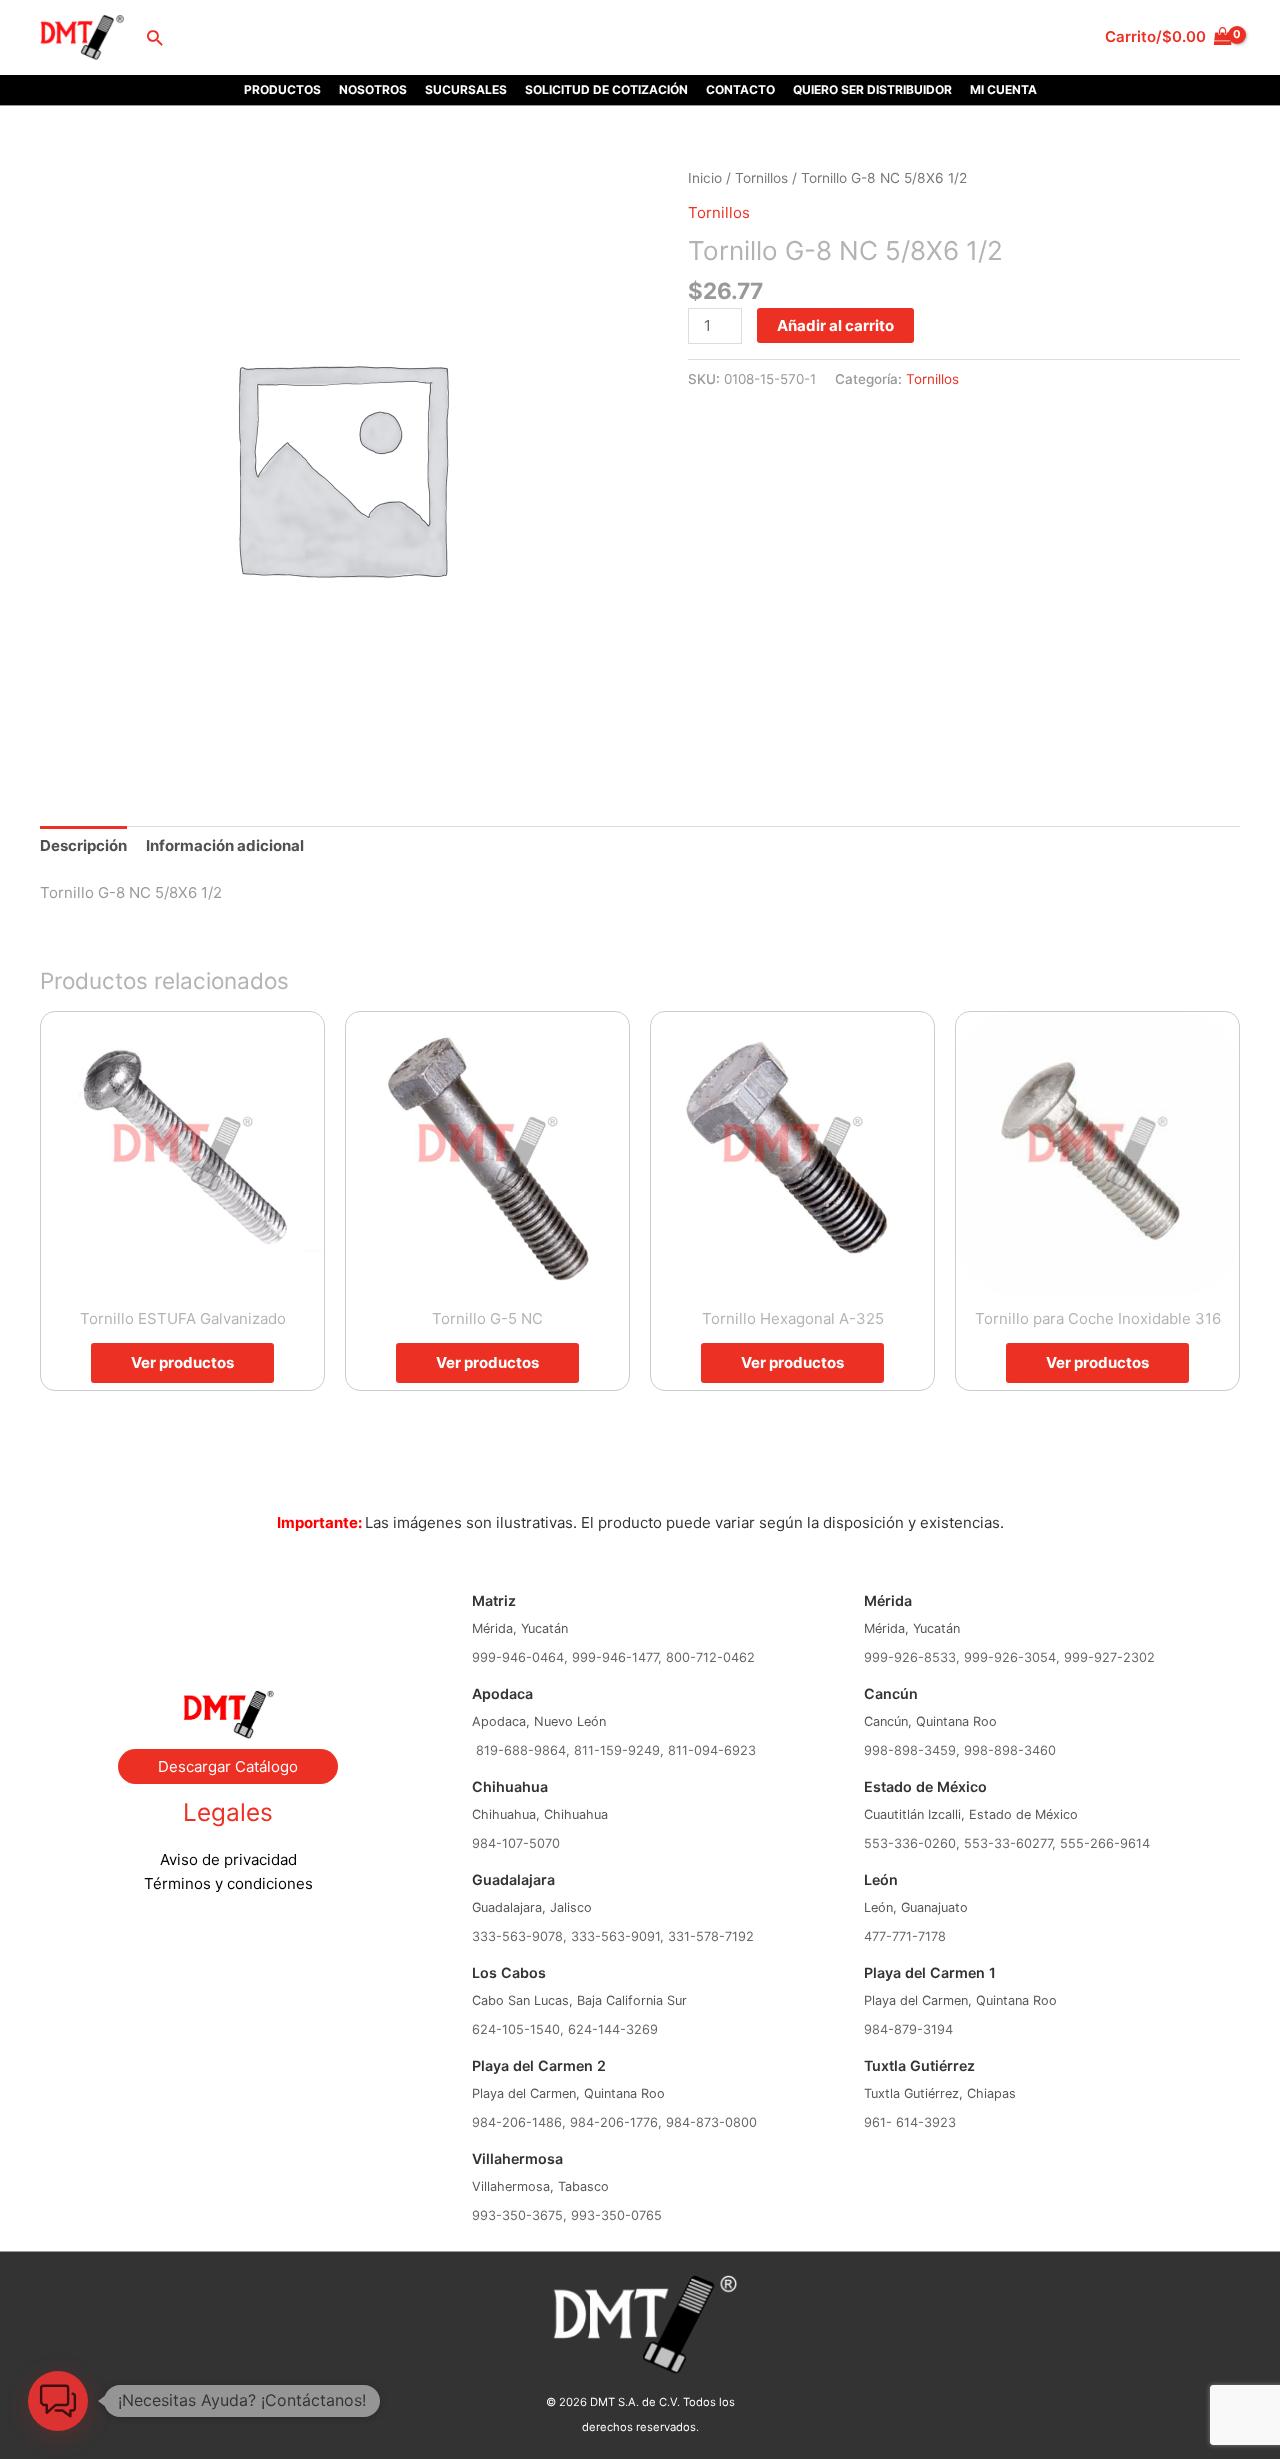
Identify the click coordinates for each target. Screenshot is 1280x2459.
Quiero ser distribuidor (872, 89)
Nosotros (373, 89)
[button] (154, 37)
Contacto (740, 89)
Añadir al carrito (835, 325)
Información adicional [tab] (225, 845)
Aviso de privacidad (228, 1859)
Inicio (705, 178)
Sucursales (466, 89)
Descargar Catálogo (228, 1766)
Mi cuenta (1003, 89)
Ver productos (182, 1362)
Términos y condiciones (228, 1883)
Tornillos (761, 178)
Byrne (228, 1610)
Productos (282, 89)
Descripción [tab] (83, 845)
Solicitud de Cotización (606, 89)
